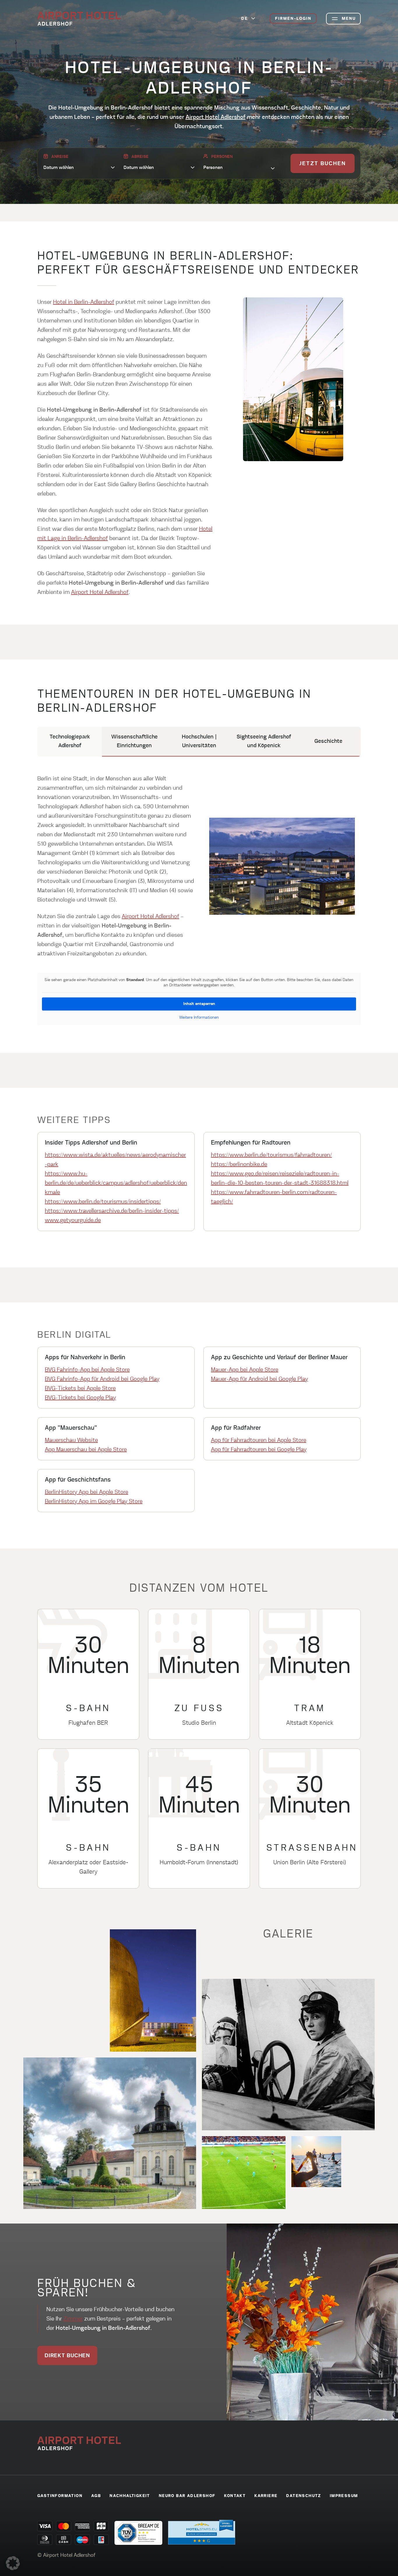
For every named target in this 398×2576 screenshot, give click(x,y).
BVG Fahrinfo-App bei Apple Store (87, 1370)
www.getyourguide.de (73, 1220)
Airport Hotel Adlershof (216, 117)
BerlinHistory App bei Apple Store (87, 1492)
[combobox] (239, 167)
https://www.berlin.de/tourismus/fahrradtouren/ (271, 1155)
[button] (13, 2563)
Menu (349, 19)
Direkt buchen (67, 2356)
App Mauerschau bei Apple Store (86, 1450)
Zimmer (73, 2319)
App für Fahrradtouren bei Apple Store (259, 1440)
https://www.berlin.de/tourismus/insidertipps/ (103, 1202)
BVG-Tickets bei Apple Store (80, 1388)
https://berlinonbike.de (239, 1164)
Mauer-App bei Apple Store (245, 1370)
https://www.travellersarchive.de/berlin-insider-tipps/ (112, 1211)
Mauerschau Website (71, 1440)
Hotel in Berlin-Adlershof (84, 302)
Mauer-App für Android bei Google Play (259, 1379)
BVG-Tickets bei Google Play (80, 1398)
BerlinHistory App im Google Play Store (94, 1501)
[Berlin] (79, 19)
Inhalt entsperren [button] (199, 1004)
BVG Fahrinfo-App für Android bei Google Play (102, 1379)
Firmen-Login (293, 19)
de (245, 19)
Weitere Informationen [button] (199, 1018)
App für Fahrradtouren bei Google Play (259, 1450)
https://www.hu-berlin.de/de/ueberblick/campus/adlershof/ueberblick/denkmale (116, 1183)
